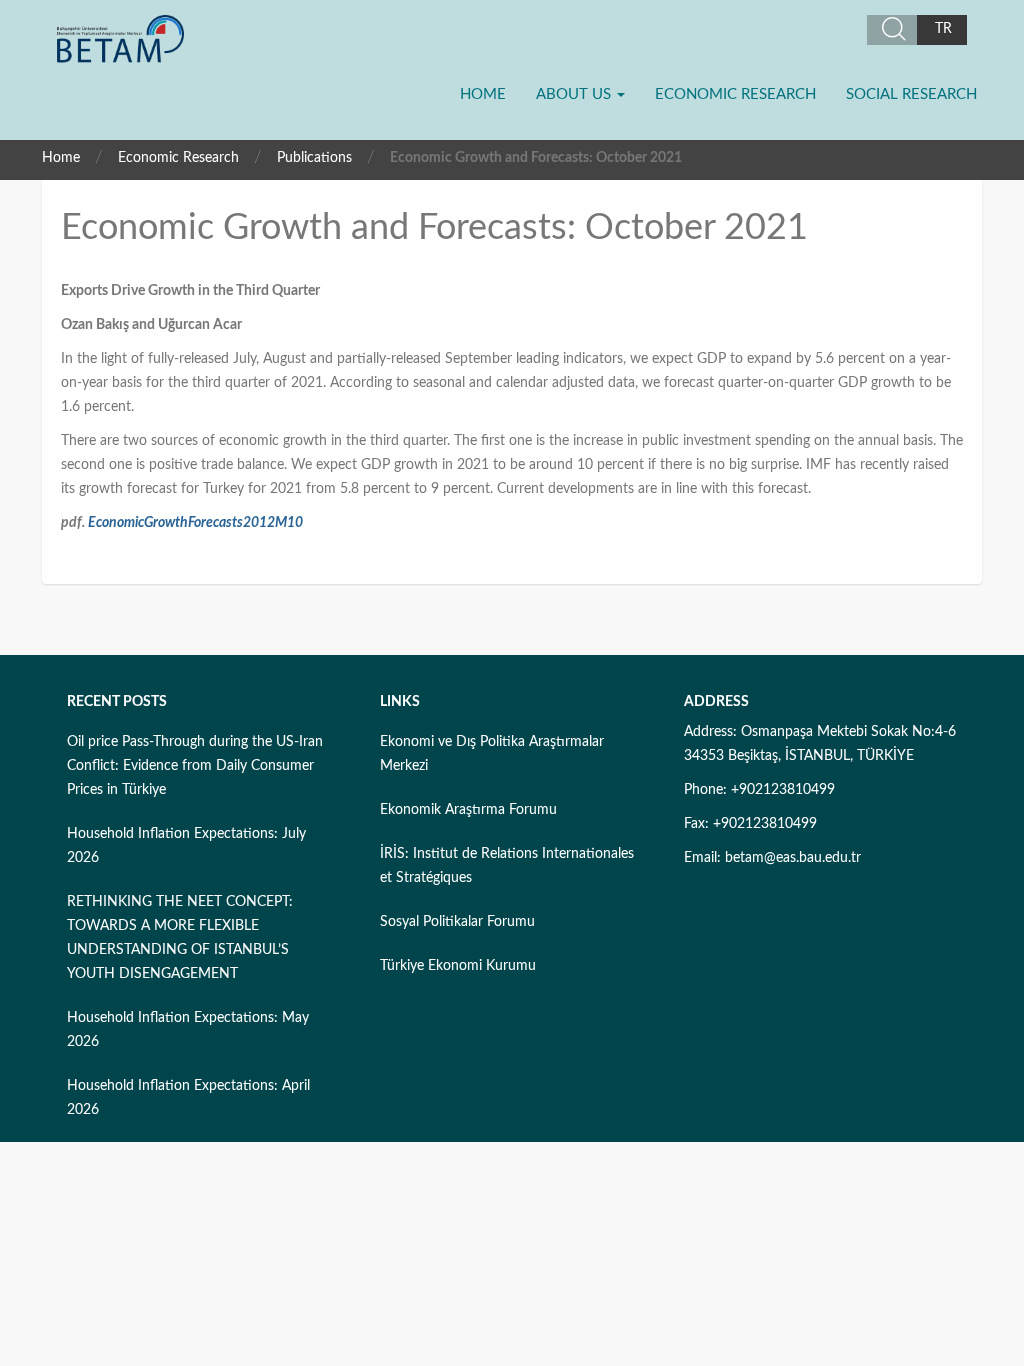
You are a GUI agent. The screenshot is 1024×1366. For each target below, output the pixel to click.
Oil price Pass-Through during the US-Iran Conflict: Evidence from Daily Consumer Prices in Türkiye (195, 766)
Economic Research (735, 94)
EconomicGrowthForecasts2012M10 (195, 523)
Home (483, 94)
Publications (314, 158)
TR (943, 29)
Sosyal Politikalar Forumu (457, 922)
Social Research (911, 94)
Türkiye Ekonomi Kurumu (458, 966)
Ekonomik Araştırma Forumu (468, 810)
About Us (575, 94)
